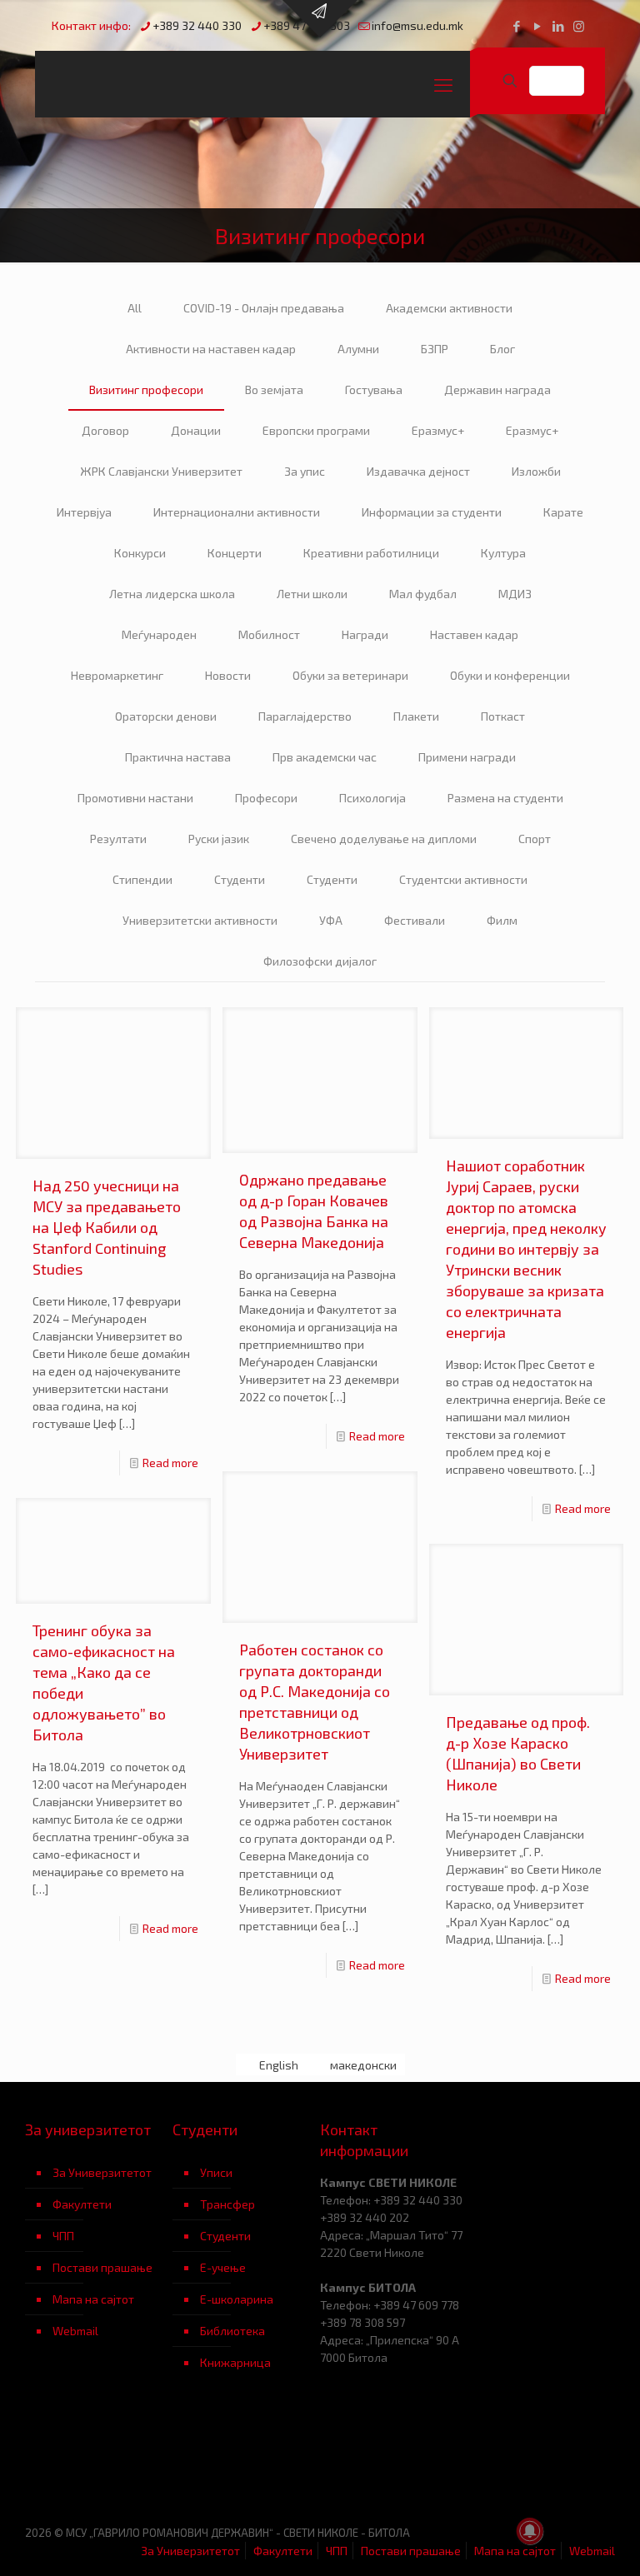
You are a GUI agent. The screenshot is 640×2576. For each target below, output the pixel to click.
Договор (105, 430)
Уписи (216, 2172)
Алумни (358, 349)
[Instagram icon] (579, 26)
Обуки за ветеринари (350, 675)
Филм (502, 920)
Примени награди (467, 757)
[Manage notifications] (530, 2531)
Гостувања (374, 389)
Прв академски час (325, 757)
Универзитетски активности (200, 920)
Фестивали (415, 920)
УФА (331, 920)
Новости (228, 675)
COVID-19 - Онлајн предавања (264, 308)
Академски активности (449, 308)
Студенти (240, 879)
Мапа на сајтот (93, 2299)
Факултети (82, 2204)
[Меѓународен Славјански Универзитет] (193, 84)
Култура (503, 553)
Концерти (235, 553)
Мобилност (269, 634)
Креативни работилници (371, 553)
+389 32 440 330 (197, 25)
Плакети (416, 716)
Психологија (372, 798)
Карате (563, 512)
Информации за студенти (432, 512)
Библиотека (232, 2331)
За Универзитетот (102, 2172)
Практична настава (178, 757)
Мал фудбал (423, 594)
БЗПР (435, 349)
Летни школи (312, 594)
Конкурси (140, 553)
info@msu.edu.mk (417, 25)
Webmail (75, 2331)
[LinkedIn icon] (558, 26)
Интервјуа (84, 512)
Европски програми (316, 430)
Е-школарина (237, 2299)
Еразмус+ (438, 430)
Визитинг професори (146, 389)
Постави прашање (102, 2267)
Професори (266, 798)
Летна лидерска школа (172, 594)
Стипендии (142, 879)
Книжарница (235, 2362)
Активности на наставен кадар (211, 349)
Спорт (535, 839)
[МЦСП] (99, 2460)
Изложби (536, 471)
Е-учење (223, 2267)
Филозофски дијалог (320, 961)
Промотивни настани (135, 798)
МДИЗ (515, 594)
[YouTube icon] (537, 26)
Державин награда (497, 389)
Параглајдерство (305, 716)
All (135, 308)
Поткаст (503, 716)
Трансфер (227, 2204)
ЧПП (63, 2236)
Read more (170, 1463)
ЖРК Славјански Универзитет (161, 471)
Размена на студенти (505, 798)
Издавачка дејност (418, 471)
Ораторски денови (166, 716)
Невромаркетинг (117, 675)
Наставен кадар (474, 634)
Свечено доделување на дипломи (384, 839)
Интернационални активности (237, 512)
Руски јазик (219, 839)
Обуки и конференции (510, 675)
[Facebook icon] (516, 26)
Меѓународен (159, 634)
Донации (196, 430)
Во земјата (274, 389)
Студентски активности (463, 879)
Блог (502, 349)
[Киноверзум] (246, 2460)
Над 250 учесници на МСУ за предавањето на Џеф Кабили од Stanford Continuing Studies (107, 1227)
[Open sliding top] (320, 19)
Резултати (118, 839)
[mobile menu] (443, 84)
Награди (365, 634)
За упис (305, 471)
